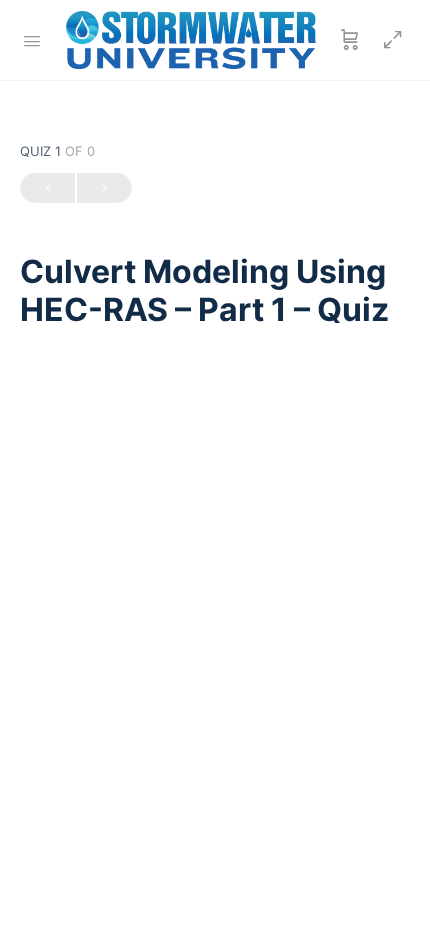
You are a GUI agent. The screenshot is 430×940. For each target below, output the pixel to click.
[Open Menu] (32, 39)
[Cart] (350, 40)
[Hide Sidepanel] (388, 40)
